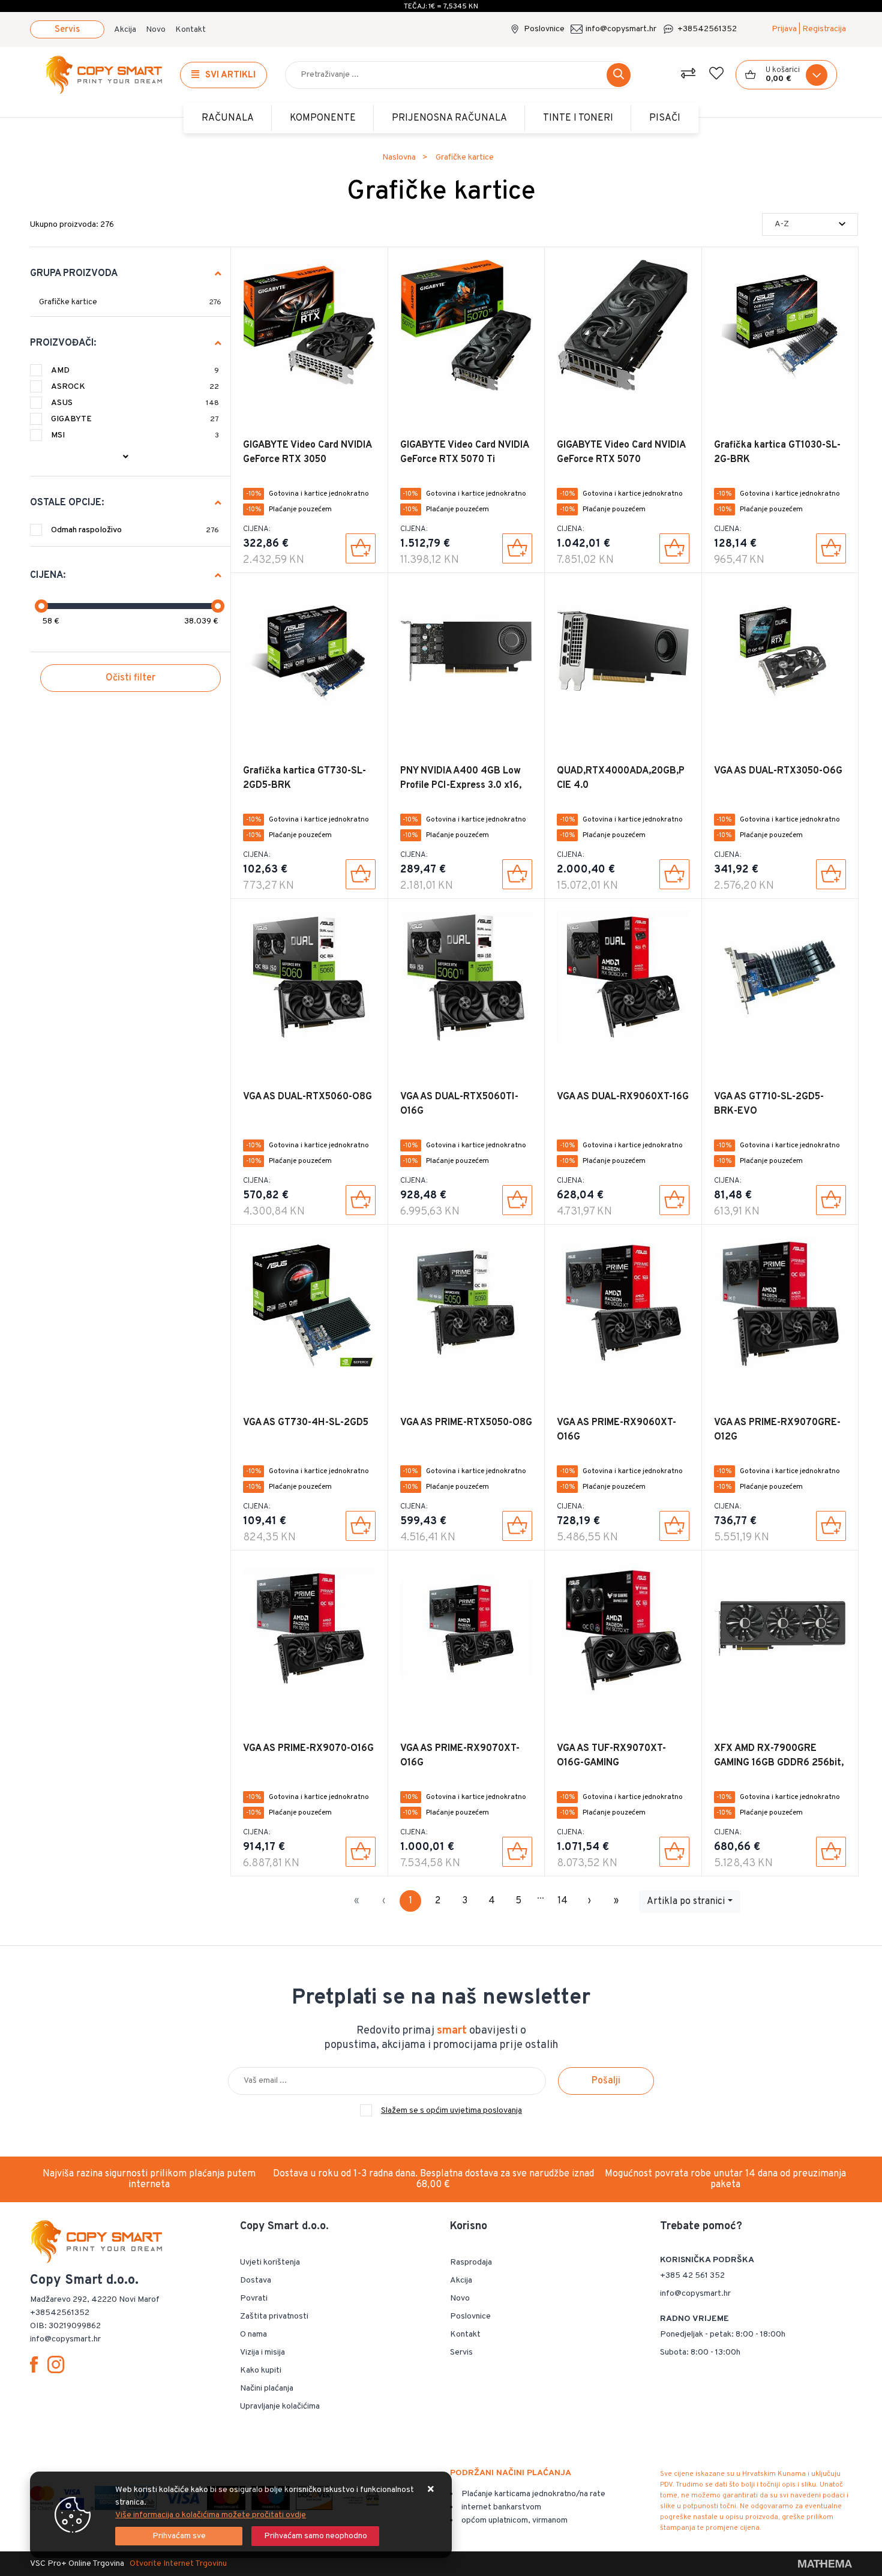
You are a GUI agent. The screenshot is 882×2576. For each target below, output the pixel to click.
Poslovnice (544, 29)
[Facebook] (36, 2365)
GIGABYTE (135, 419)
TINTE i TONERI (578, 118)
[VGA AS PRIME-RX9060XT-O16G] (674, 1526)
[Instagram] (58, 2365)
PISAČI (665, 118)
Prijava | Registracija (809, 29)
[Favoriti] (716, 75)
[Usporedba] (688, 75)
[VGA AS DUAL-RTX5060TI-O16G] (517, 1200)
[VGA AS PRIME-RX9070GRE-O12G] (831, 1526)
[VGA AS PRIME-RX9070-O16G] (361, 1852)
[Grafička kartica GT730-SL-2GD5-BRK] (361, 874)
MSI (135, 435)
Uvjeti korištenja (270, 2262)
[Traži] (619, 75)
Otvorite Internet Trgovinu (178, 2564)
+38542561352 (707, 29)
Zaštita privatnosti (274, 2316)
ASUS (135, 403)
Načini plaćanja (267, 2388)
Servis (67, 30)
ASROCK (135, 387)
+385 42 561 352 (692, 2276)
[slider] (41, 606)
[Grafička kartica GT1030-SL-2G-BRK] (831, 548)
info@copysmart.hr (621, 29)
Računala (228, 118)
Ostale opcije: (67, 503)
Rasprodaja (471, 2262)
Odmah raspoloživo (135, 530)
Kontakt (190, 30)
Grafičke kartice (68, 302)
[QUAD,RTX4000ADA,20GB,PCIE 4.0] (674, 874)
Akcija (125, 30)
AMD (135, 371)
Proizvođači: (63, 343)
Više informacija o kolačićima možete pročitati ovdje (211, 2515)
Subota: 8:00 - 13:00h (700, 2352)
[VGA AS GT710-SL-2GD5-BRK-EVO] (831, 1200)
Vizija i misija (262, 2352)
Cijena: (48, 575)
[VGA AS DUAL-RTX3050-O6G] (831, 874)
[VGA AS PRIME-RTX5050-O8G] (517, 1526)
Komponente (323, 118)
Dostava (256, 2280)
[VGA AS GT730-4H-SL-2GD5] (361, 1526)
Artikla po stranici (686, 1902)
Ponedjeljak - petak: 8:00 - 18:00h (723, 2334)
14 (562, 1901)
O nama (253, 2334)
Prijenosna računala (449, 118)
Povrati (254, 2298)
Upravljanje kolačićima (280, 2406)
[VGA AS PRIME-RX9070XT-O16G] (517, 1852)
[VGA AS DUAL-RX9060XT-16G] (674, 1200)
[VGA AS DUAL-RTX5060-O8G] (361, 1200)
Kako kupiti (261, 2370)
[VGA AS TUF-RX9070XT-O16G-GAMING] (674, 1852)
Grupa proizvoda (74, 274)
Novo (156, 30)
